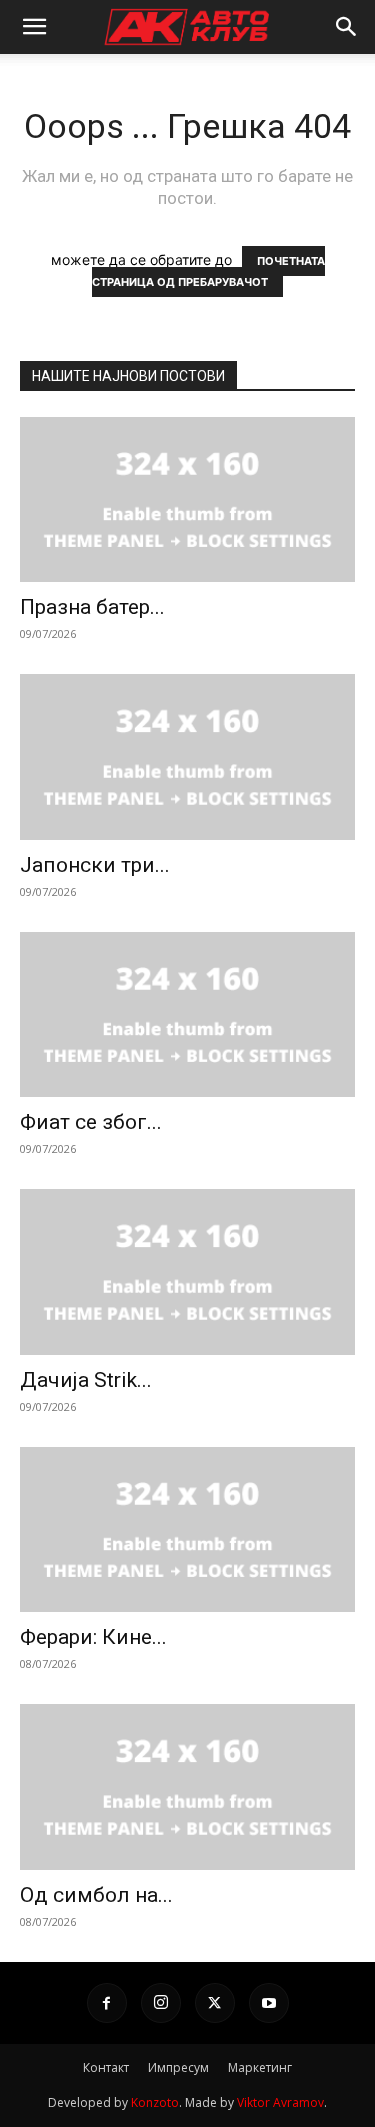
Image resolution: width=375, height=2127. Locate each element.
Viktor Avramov (280, 2102)
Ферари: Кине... (93, 1637)
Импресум (178, 2067)
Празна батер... (92, 607)
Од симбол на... (96, 1895)
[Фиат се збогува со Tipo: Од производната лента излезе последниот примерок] (187, 1014)
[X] (215, 2003)
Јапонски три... (95, 865)
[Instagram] (161, 2003)
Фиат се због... (91, 1122)
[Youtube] (269, 2003)
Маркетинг (260, 2067)
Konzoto (155, 2102)
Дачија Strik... (86, 1380)
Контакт (106, 2067)
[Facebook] (107, 2003)
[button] (34, 27)
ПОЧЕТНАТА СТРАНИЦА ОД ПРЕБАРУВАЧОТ (208, 271)
